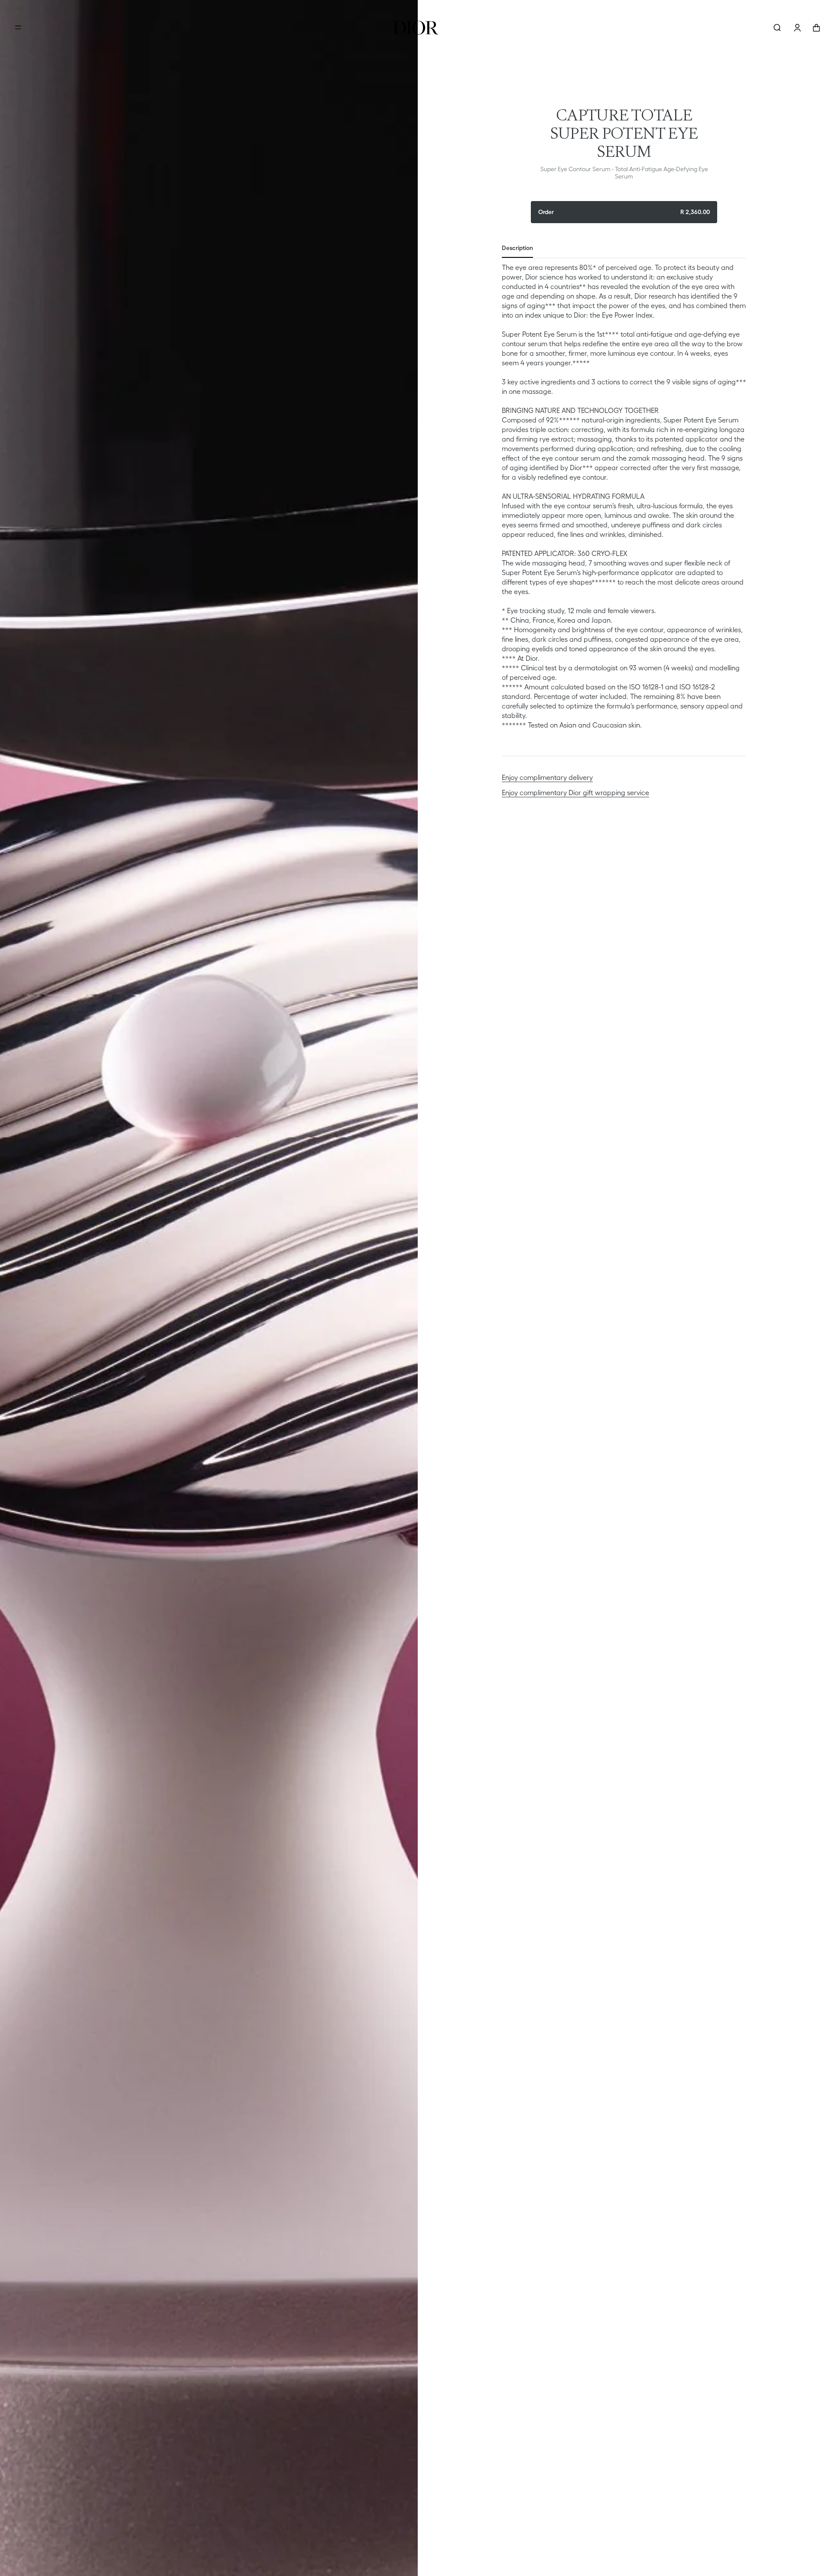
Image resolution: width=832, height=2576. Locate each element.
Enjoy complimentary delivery (547, 777)
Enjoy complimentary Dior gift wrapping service (575, 793)
